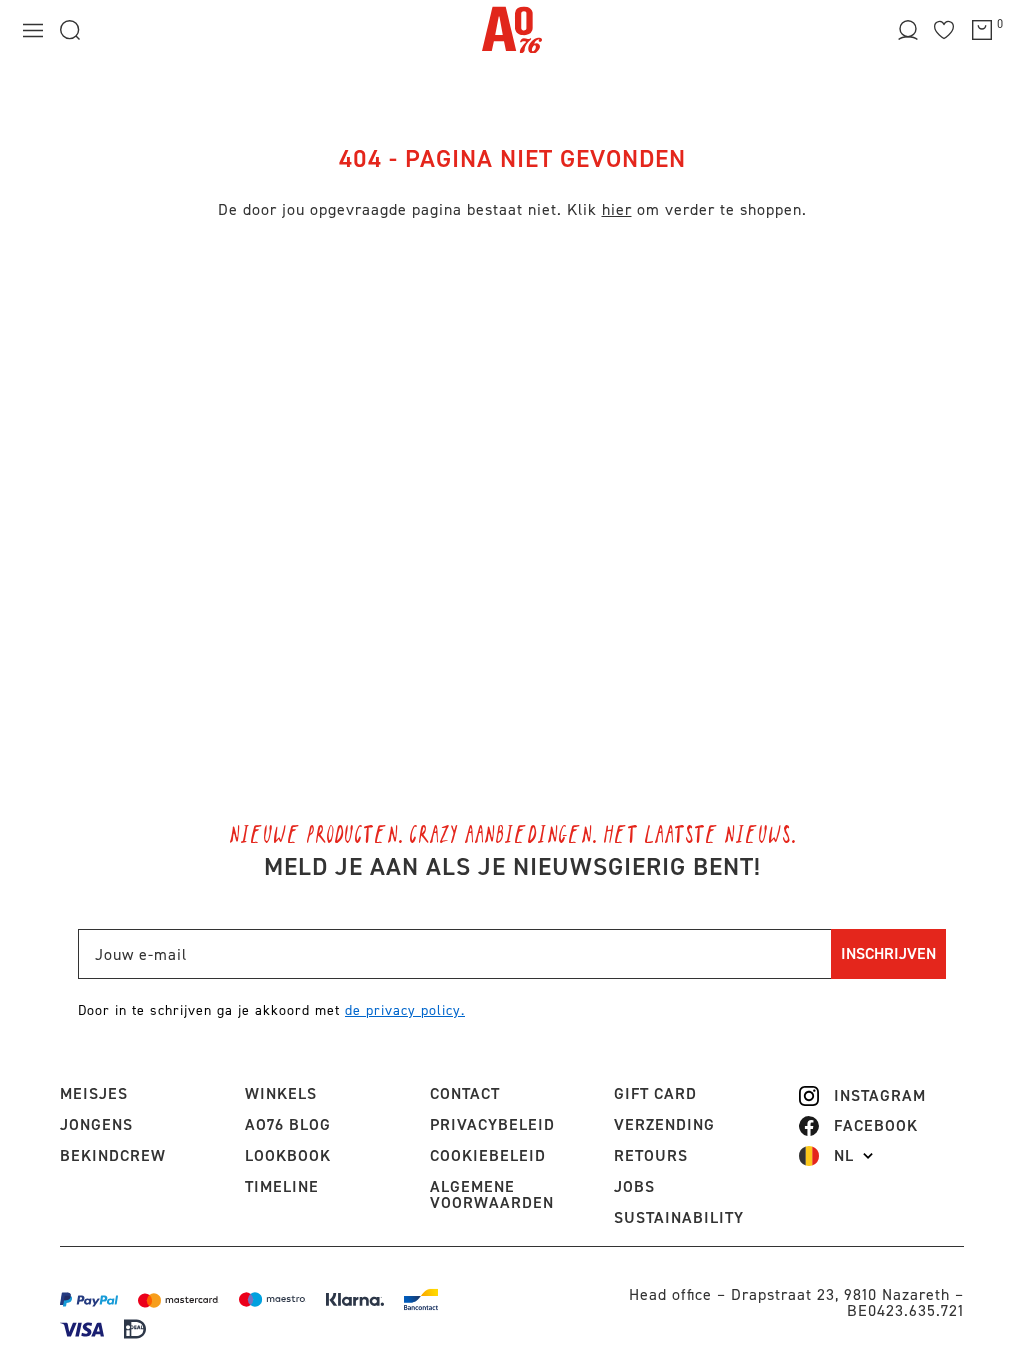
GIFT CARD (655, 1093)
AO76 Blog (288, 1124)
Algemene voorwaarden (492, 1194)
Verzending (664, 1124)
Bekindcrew (113, 1155)
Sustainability (679, 1217)
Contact (465, 1093)
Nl (844, 1156)
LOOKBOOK (288, 1155)
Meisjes (94, 1093)
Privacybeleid (492, 1124)
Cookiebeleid (488, 1155)
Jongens (96, 1124)
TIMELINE (282, 1186)
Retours (651, 1155)
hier (617, 209)
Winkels (281, 1093)
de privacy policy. (405, 1010)
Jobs (634, 1186)
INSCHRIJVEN (888, 953)
